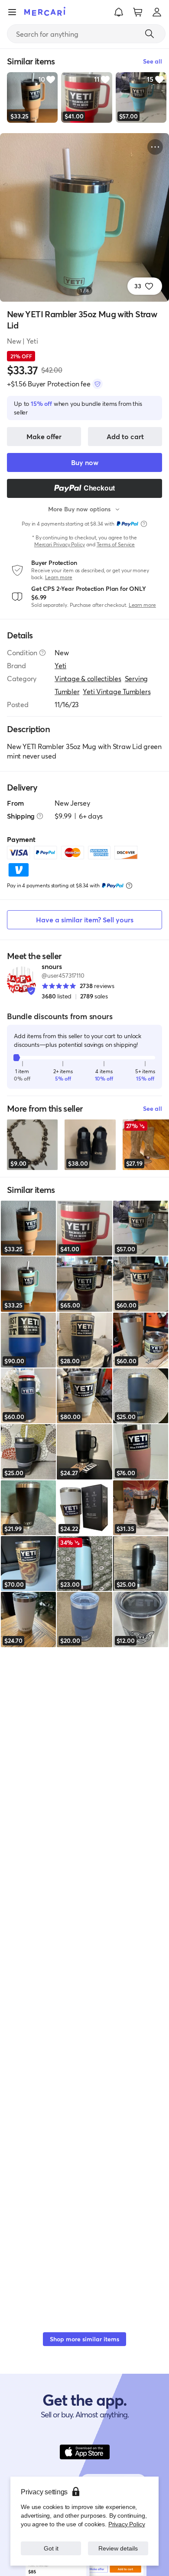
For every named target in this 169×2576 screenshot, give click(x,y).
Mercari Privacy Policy (60, 544)
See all (153, 1108)
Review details (118, 2548)
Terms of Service (116, 544)
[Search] (149, 34)
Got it (51, 2548)
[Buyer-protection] (97, 384)
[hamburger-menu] (12, 12)
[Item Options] (155, 147)
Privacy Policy (127, 2524)
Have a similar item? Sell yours (85, 920)
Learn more (59, 577)
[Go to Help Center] (42, 653)
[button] (119, 12)
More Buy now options (79, 509)
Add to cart (125, 436)
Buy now (85, 462)
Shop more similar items (84, 2339)
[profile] (157, 12)
